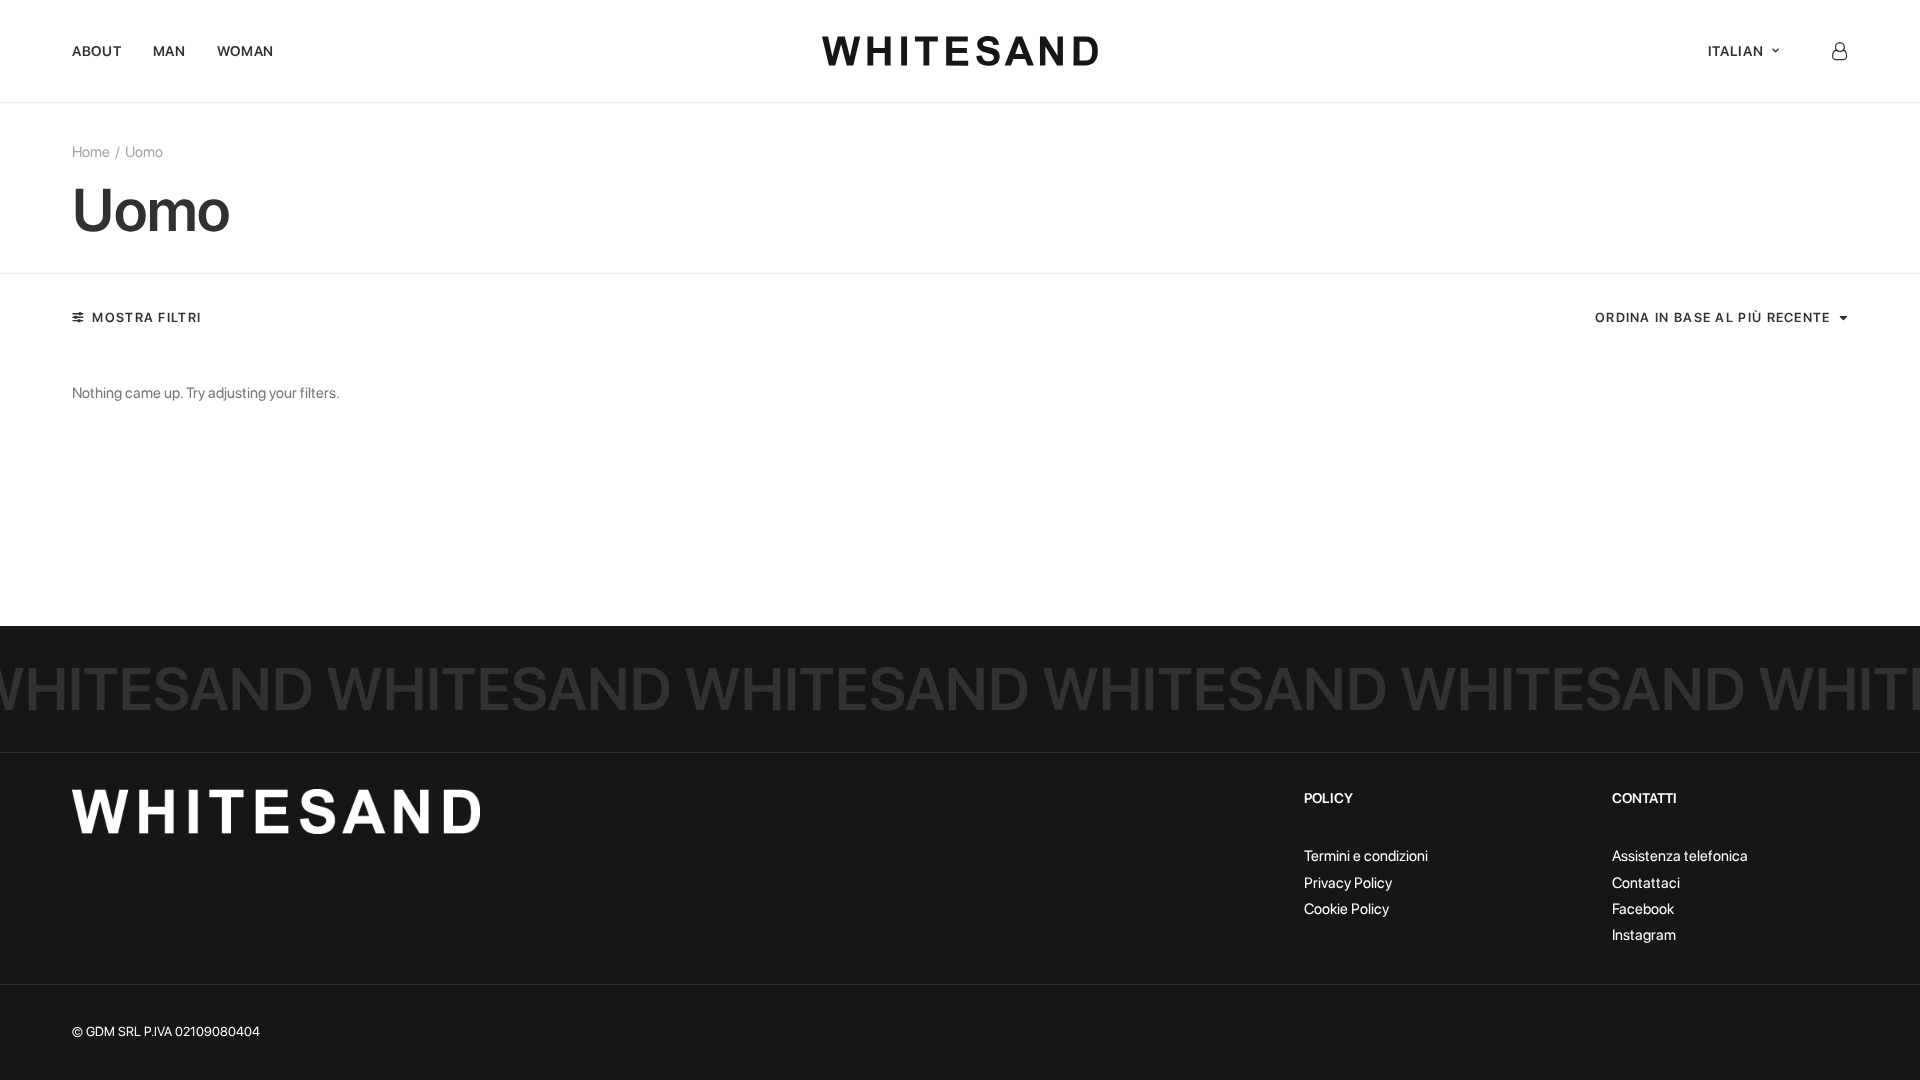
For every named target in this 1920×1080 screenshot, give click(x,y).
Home (91, 152)
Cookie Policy (1346, 909)
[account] (1839, 51)
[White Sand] (960, 51)
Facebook (1643, 909)
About (97, 51)
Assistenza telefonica (1680, 856)
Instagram (1644, 935)
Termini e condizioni (1366, 856)
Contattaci (1646, 883)
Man (169, 51)
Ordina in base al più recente (1713, 317)
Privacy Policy (1348, 883)
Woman (246, 51)
